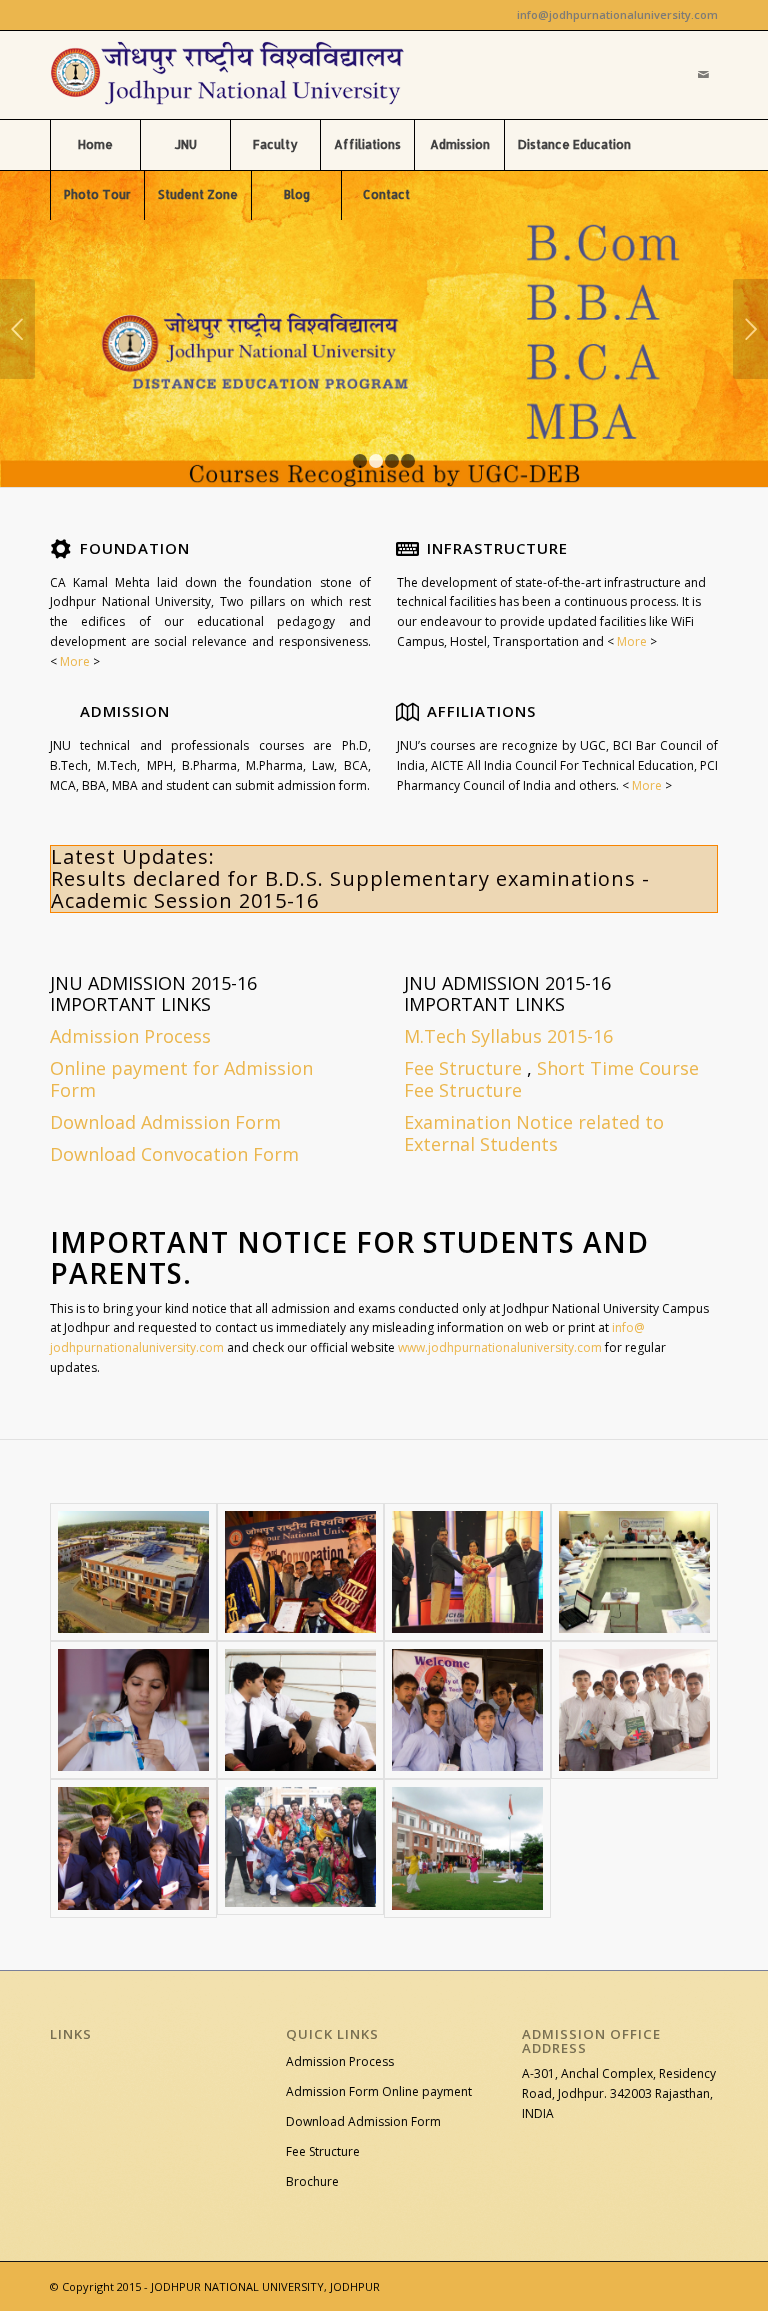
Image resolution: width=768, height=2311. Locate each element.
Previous (17, 329)
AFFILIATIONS (481, 711)
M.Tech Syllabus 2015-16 (508, 1036)
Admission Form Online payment (379, 2091)
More (73, 661)
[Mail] (703, 75)
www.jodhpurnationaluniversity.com (500, 1347)
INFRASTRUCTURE (497, 548)
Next (750, 329)
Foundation (135, 548)
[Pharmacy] (634, 1710)
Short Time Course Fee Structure (551, 1079)
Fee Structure (463, 1068)
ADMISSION (125, 711)
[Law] (300, 1710)
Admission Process (340, 2061)
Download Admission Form (363, 2121)
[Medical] (133, 1710)
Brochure (312, 2181)
